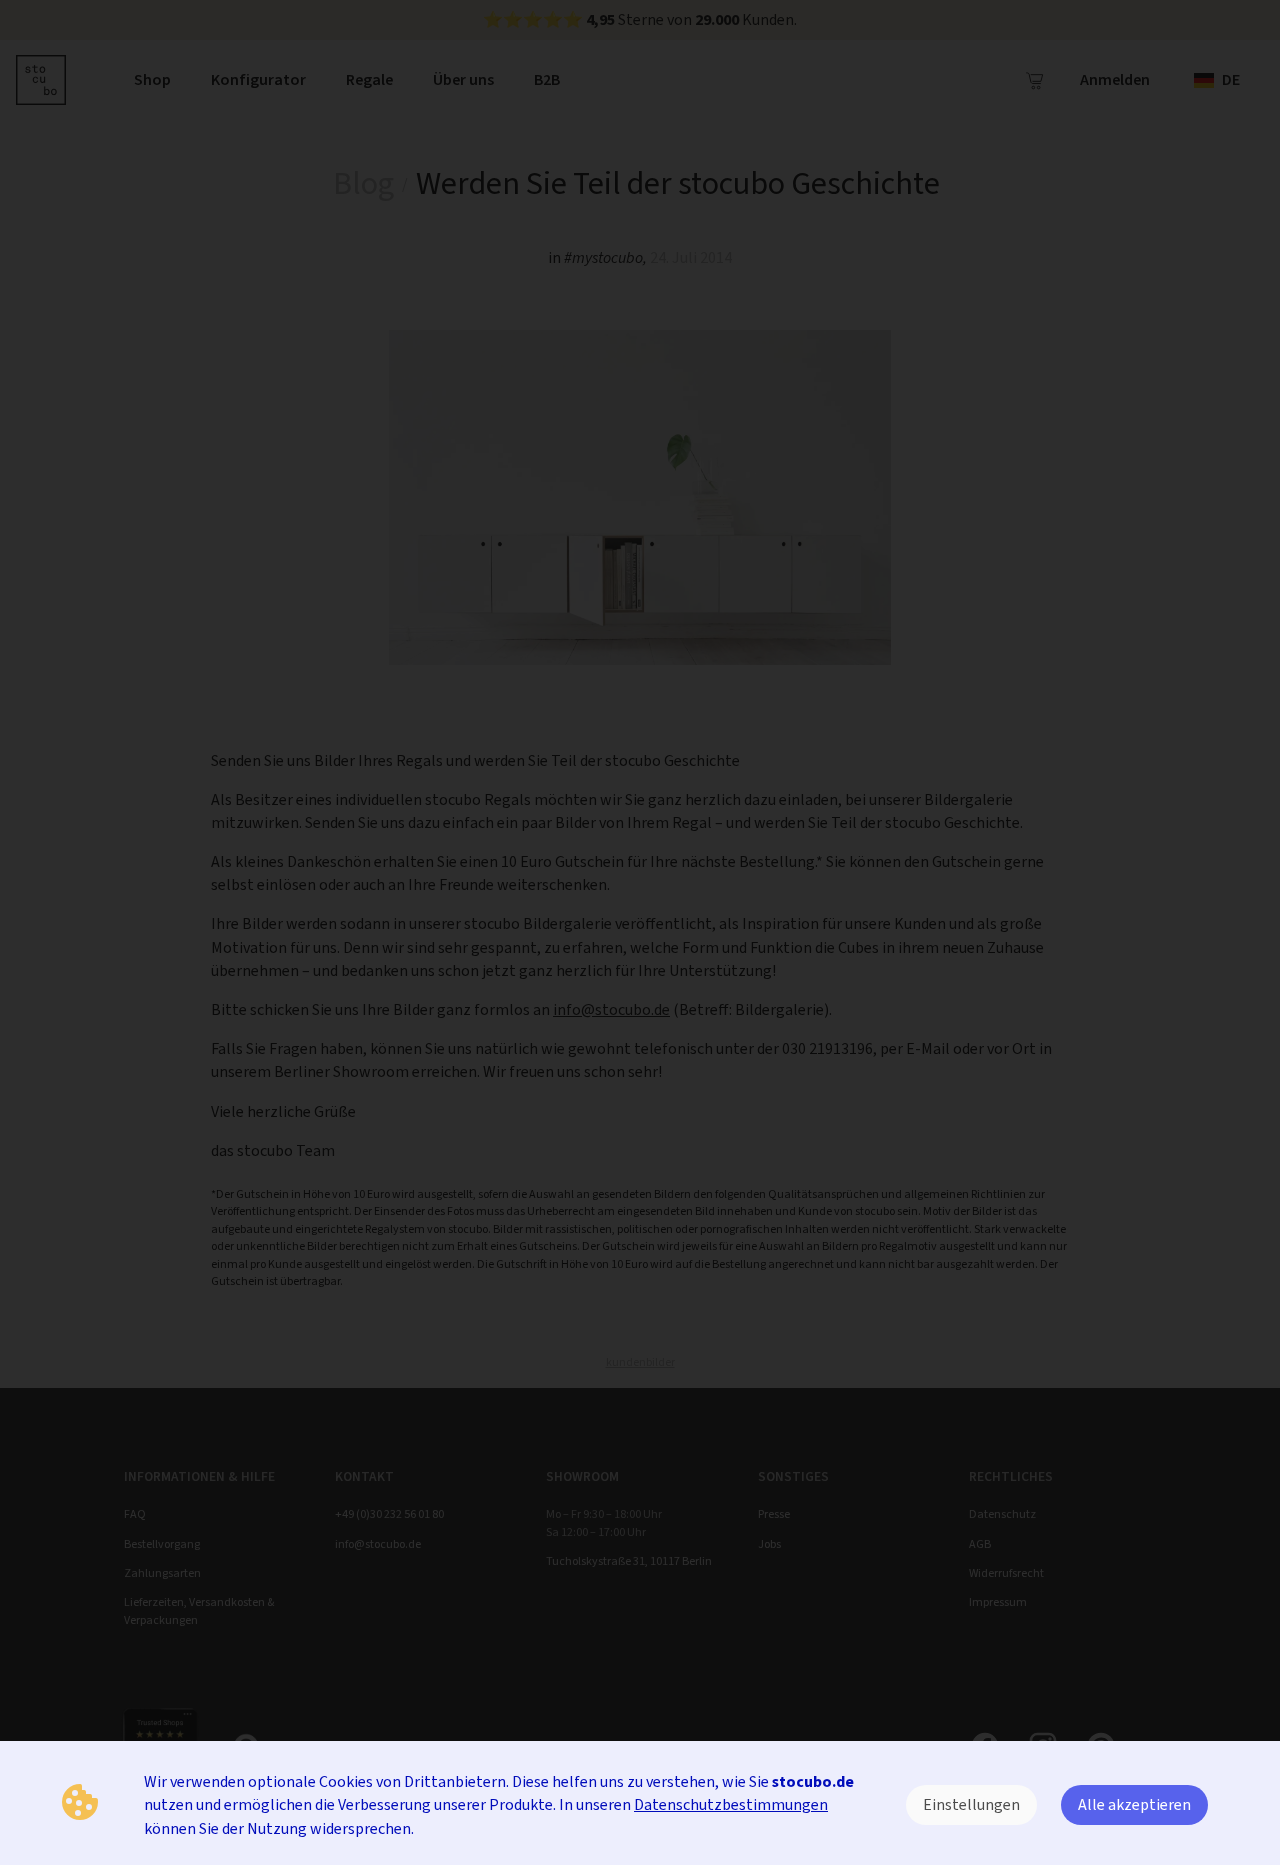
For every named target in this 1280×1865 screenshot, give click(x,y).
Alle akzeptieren (1134, 1804)
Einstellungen (971, 1804)
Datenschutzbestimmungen (731, 1804)
